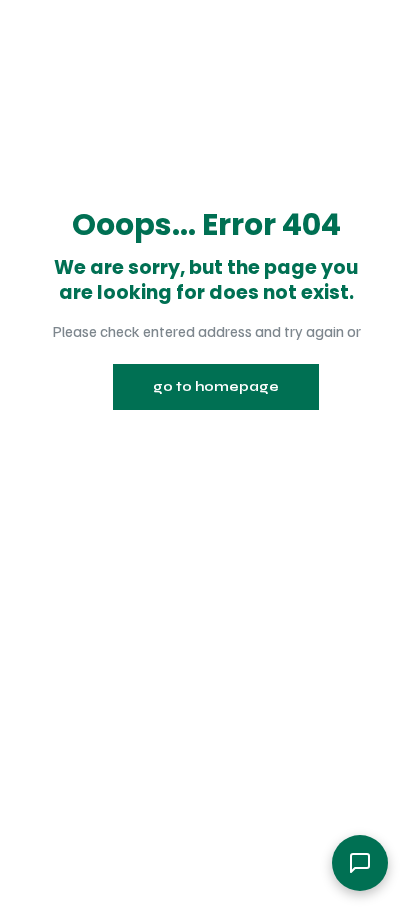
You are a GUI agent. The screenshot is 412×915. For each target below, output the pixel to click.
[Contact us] (360, 863)
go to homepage (216, 387)
